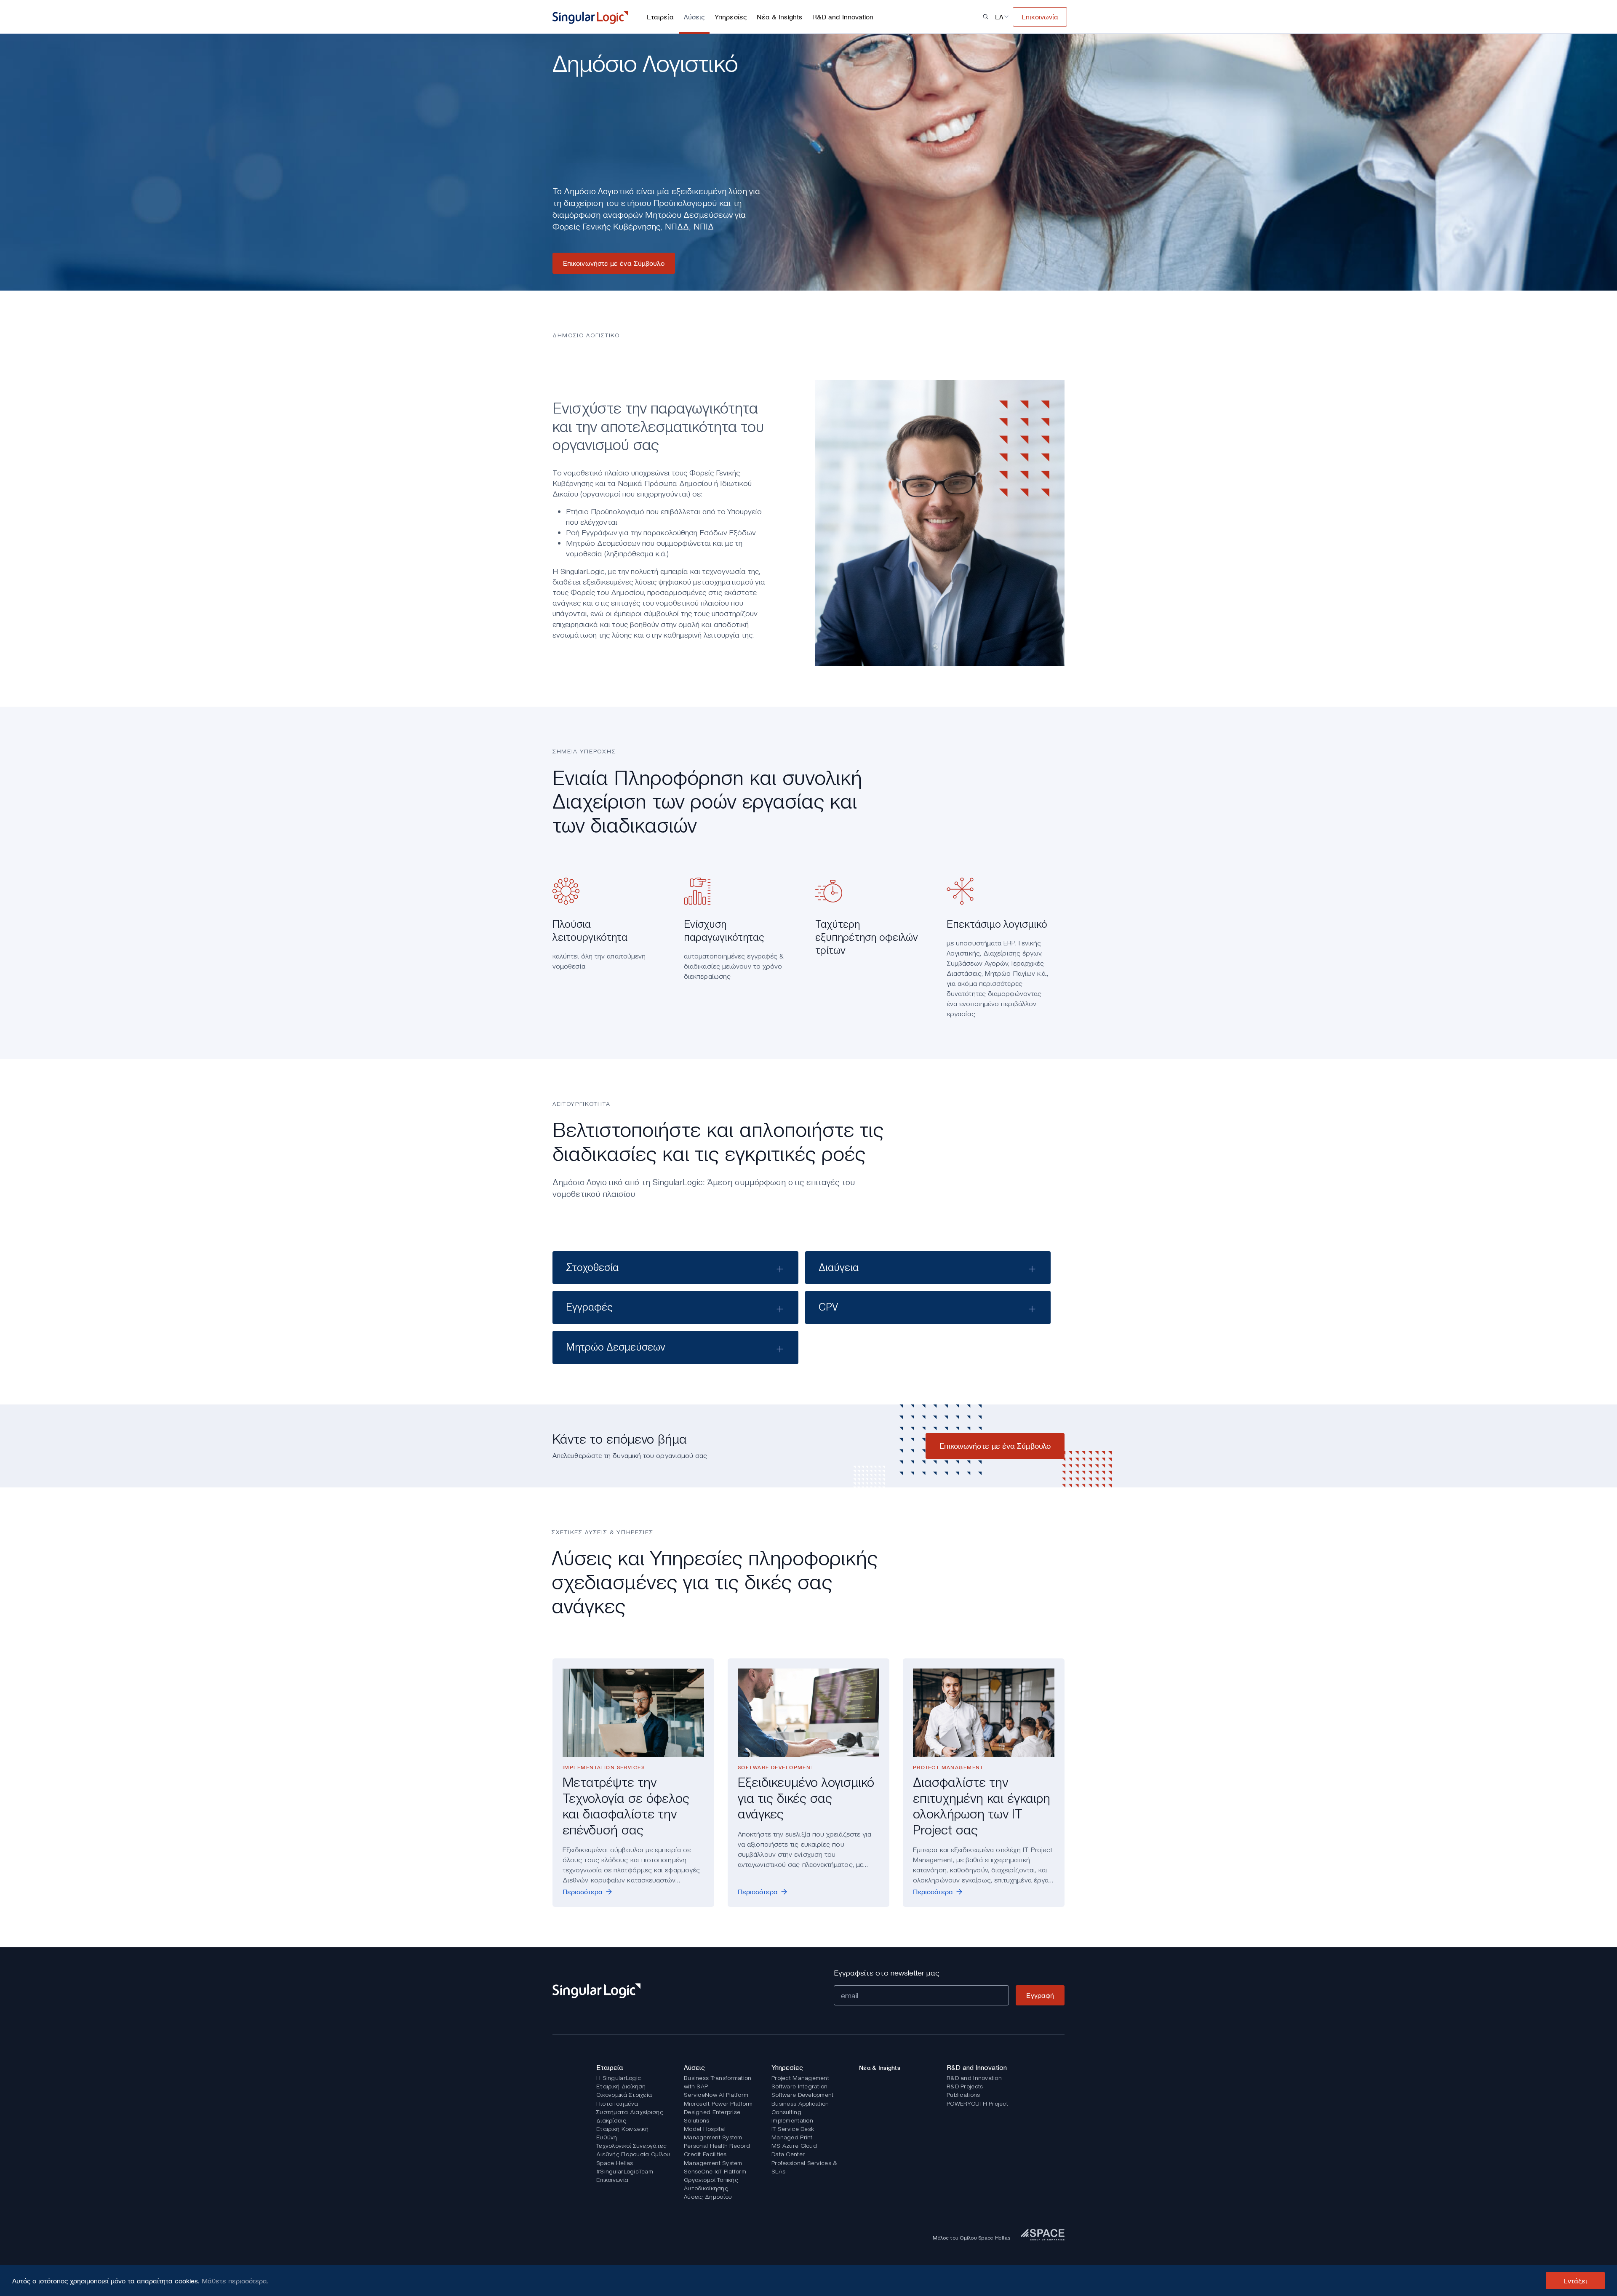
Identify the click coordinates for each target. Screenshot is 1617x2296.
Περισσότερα (583, 1892)
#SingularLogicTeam (625, 2171)
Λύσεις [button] (694, 17)
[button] (986, 17)
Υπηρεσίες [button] (731, 17)
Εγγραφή (1040, 1995)
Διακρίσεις (611, 2120)
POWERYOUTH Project (977, 2104)
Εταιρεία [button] (660, 17)
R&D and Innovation (974, 2078)
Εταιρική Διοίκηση (621, 2086)
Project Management (800, 2078)
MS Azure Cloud (794, 2146)
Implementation (792, 2120)
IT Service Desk (793, 2129)
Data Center (788, 2154)
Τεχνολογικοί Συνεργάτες (631, 2146)
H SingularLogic (619, 2078)
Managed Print (792, 2137)
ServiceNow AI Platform (716, 2095)
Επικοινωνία (612, 2180)
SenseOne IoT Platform (715, 2171)
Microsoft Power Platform (718, 2104)
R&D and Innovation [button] (843, 17)
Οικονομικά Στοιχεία (624, 2095)
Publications (963, 2095)
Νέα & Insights (779, 17)
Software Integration (800, 2086)
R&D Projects (965, 2086)
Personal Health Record (717, 2146)
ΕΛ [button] (999, 17)
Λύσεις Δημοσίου (708, 2197)
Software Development (803, 2095)
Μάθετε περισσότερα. (235, 2281)
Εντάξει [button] (1576, 2281)
